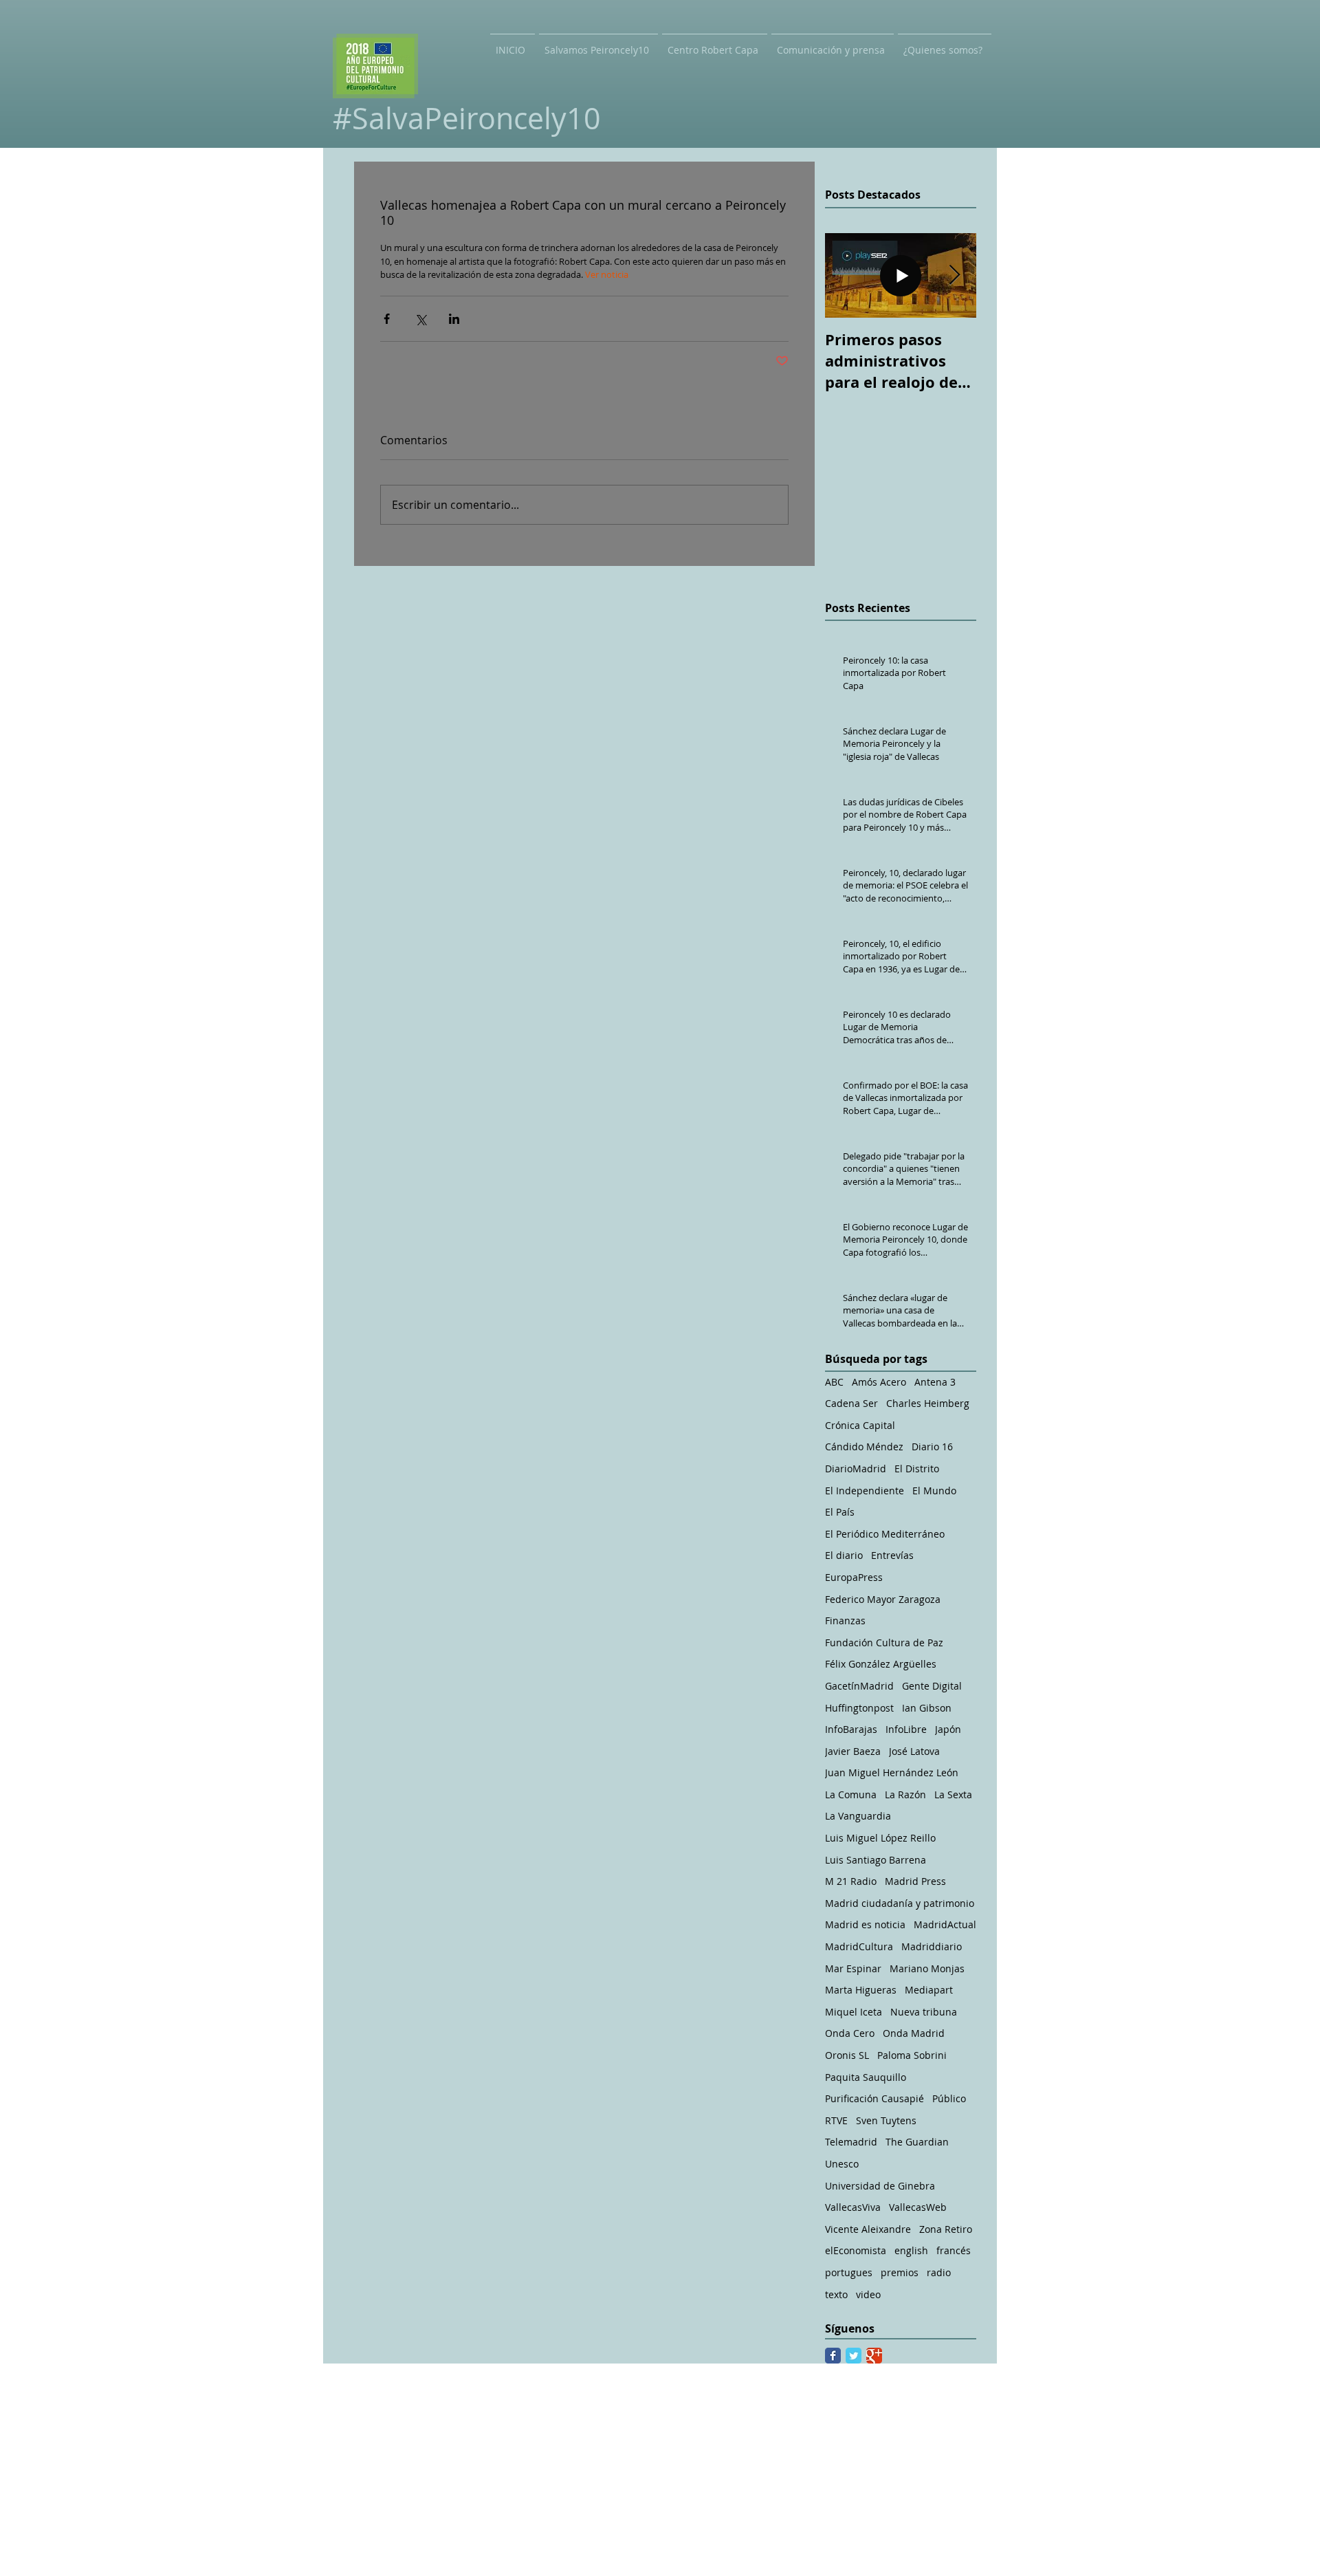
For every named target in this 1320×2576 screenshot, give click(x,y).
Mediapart (929, 1990)
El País (840, 1512)
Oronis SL (847, 2055)
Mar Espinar (853, 1968)
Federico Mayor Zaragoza (883, 1599)
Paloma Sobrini (912, 2055)
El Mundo (934, 1491)
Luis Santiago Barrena (876, 1860)
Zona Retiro (946, 2229)
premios (900, 2272)
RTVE (836, 2120)
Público (949, 2098)
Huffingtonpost (859, 1708)
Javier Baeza (853, 1751)
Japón (948, 1729)
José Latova (914, 1751)
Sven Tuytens (886, 2120)
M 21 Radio (851, 1881)
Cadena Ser (851, 1403)
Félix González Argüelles (881, 1664)
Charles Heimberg (928, 1403)
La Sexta (953, 1794)
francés (954, 2250)
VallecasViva (853, 2207)
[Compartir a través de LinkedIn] (454, 319)
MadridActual (945, 1924)
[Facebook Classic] (833, 2356)
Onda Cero (850, 2033)
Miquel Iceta (854, 2012)
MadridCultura (859, 1946)
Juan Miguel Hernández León (892, 1772)
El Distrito (917, 1469)
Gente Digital (932, 1686)
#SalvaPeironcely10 (467, 118)
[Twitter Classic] (854, 2356)
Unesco (842, 2164)
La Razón (905, 1794)
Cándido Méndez (864, 1447)
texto (836, 2294)
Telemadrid (851, 2142)
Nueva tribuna (924, 2012)
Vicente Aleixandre (868, 2229)
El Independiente (865, 1491)
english (911, 2250)
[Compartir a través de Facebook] (387, 319)
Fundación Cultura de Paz (884, 1642)
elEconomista (856, 2250)
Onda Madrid (914, 2033)
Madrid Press (915, 1881)
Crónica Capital (860, 1425)
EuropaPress (854, 1577)
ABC (834, 1382)
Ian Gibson (927, 1708)
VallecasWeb (918, 2207)
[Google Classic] (874, 2356)
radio (939, 2272)
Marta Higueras (861, 1990)
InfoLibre (906, 1729)
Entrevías (892, 1555)
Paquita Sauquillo (866, 2077)
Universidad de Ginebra (880, 2186)
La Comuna (851, 1794)
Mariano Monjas (927, 1968)
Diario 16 (932, 1447)
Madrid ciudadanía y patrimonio (900, 1903)
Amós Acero (879, 1382)
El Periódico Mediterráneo (885, 1534)
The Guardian (917, 2142)
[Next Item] (954, 275)
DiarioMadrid (856, 1469)
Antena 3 (935, 1382)
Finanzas (845, 1620)
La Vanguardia (858, 1816)
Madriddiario (932, 1946)
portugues (849, 2272)
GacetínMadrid (859, 1686)
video (868, 2294)
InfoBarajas (851, 1729)
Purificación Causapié (874, 2098)
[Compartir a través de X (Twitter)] (420, 319)
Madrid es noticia (865, 1924)
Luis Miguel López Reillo (880, 1838)
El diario (844, 1555)
